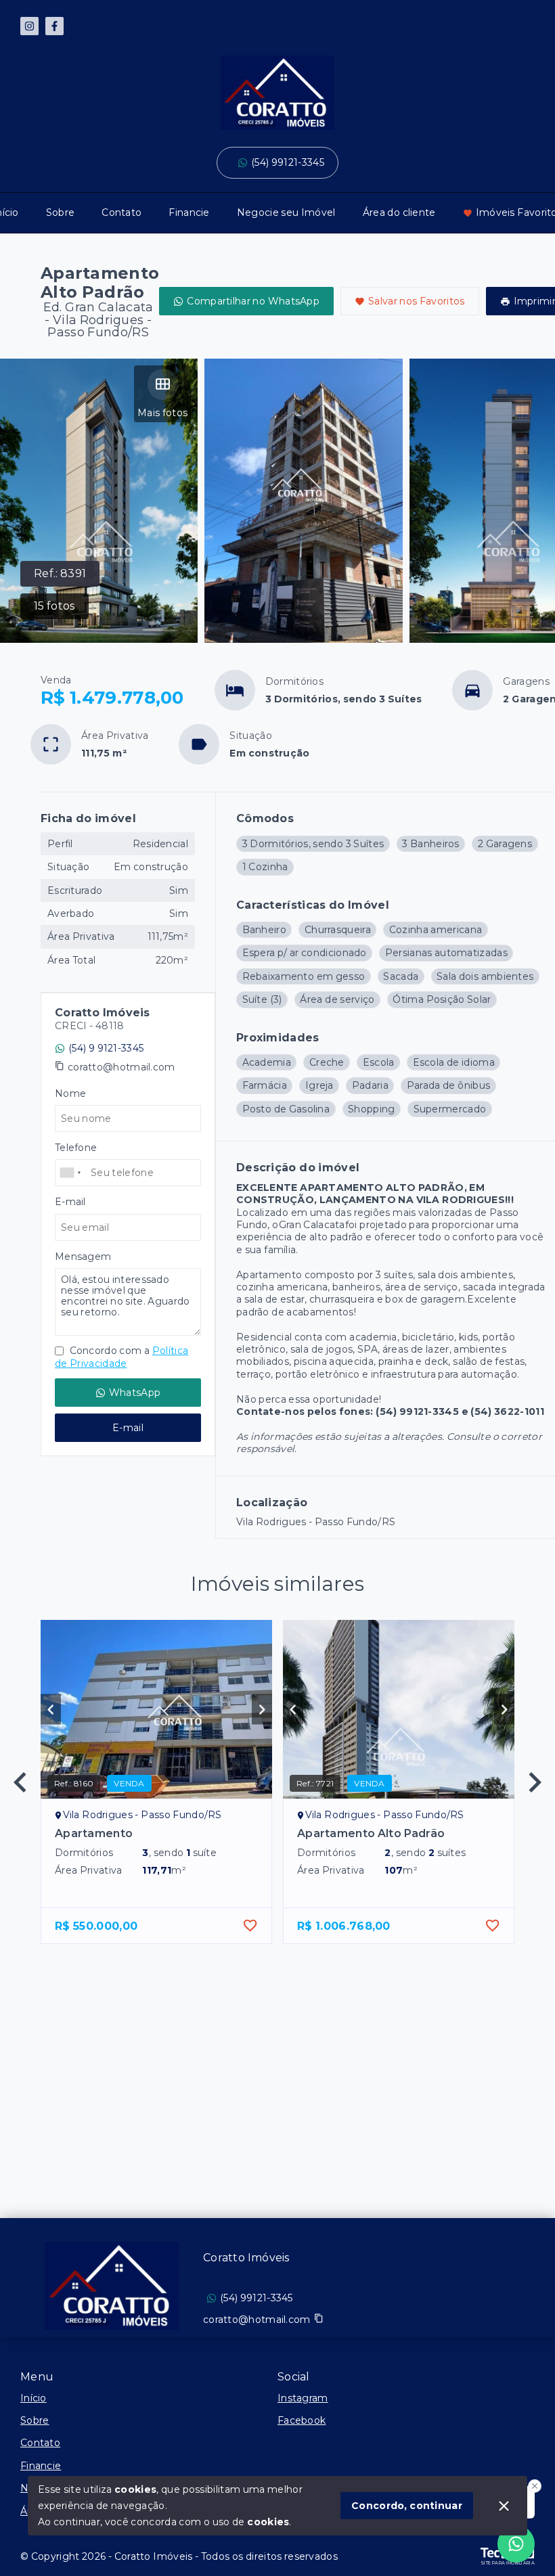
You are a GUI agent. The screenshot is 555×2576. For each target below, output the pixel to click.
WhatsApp (135, 1393)
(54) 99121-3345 (288, 162)
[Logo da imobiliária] (112, 2286)
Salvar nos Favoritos (417, 301)
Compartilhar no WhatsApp (253, 301)
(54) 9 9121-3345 (106, 1048)
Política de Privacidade (121, 1357)
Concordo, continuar (407, 2506)
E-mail (128, 1428)
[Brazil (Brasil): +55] (71, 1173)
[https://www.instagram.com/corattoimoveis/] (29, 26)
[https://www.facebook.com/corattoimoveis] (54, 26)
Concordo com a (121, 1357)
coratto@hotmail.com (121, 1067)
